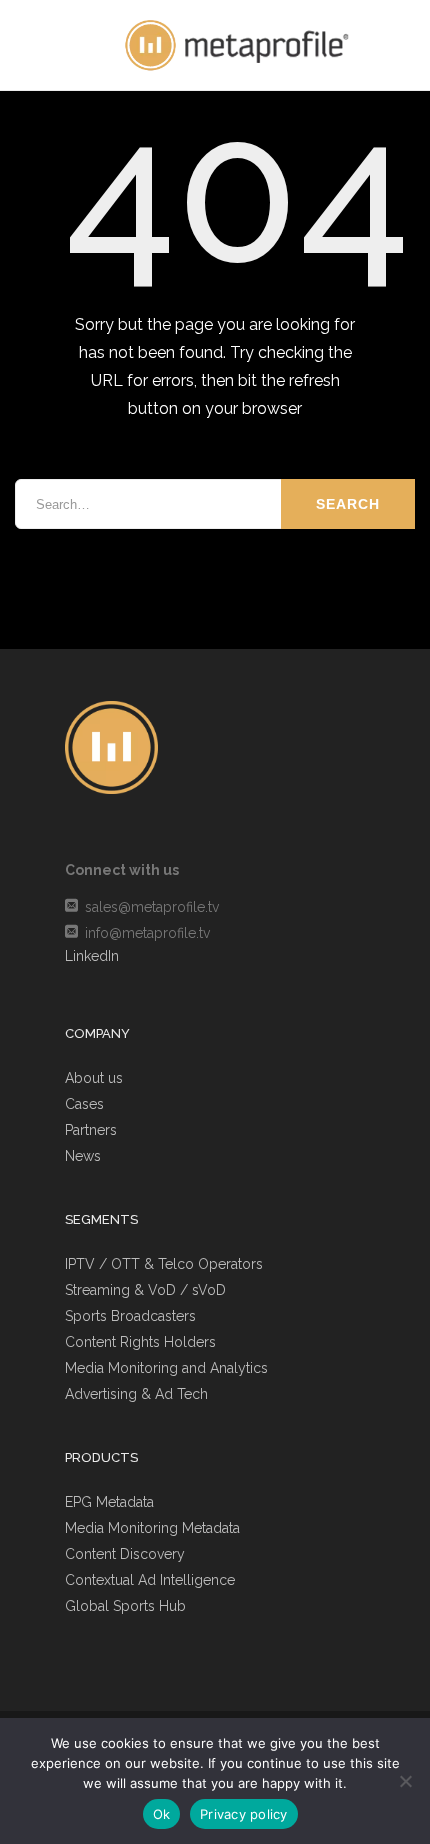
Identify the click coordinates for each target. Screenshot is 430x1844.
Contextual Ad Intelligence (150, 1580)
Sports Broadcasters (130, 1316)
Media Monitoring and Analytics (166, 1368)
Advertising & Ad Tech (136, 1394)
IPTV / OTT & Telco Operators (164, 1264)
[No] (405, 1781)
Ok (162, 1814)
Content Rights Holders (140, 1342)
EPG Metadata (109, 1502)
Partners (91, 1130)
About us (94, 1078)
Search (348, 504)
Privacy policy (244, 1814)
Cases (84, 1104)
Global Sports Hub (125, 1606)
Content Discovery (125, 1554)
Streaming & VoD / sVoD (145, 1290)
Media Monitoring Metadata (152, 1528)
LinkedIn (92, 956)
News (83, 1156)
